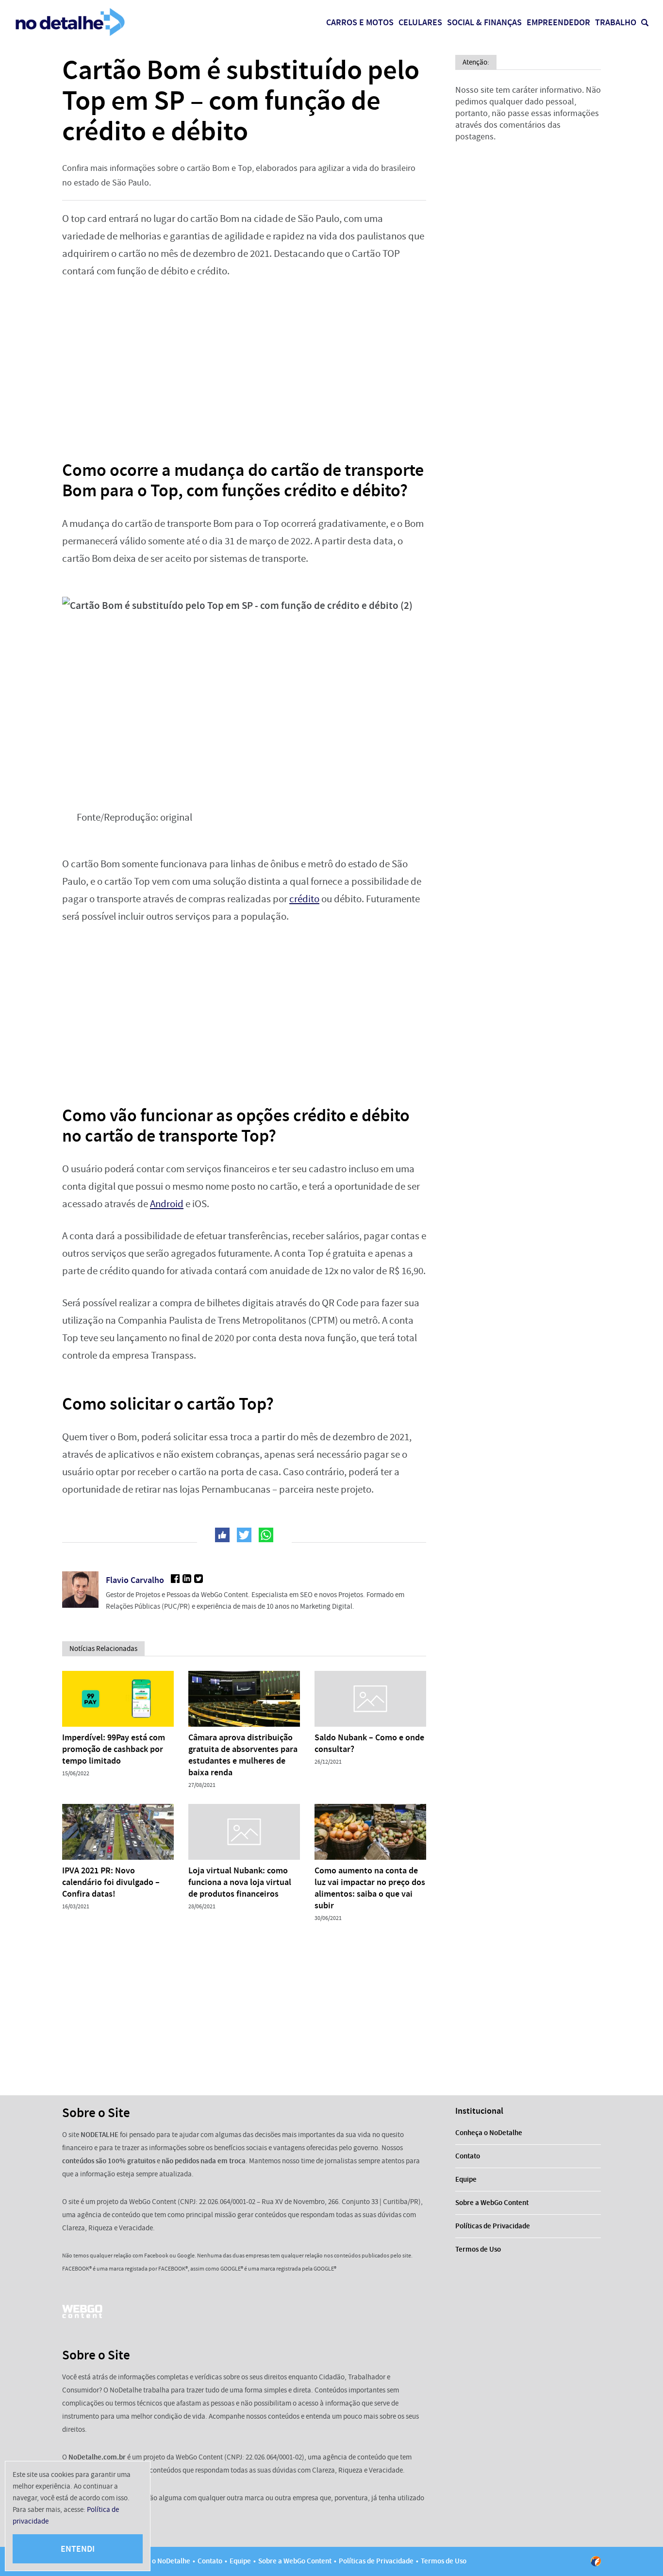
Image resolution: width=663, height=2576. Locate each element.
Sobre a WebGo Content (492, 2203)
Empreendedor (558, 22)
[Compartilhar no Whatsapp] (266, 1535)
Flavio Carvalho (135, 1580)
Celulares (420, 22)
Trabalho (616, 22)
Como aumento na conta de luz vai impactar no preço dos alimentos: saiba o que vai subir (370, 1888)
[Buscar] (645, 23)
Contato (468, 2156)
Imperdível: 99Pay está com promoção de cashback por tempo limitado (114, 1749)
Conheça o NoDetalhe (489, 2133)
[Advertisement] (244, 363)
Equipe (466, 2179)
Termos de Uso (478, 2249)
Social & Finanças (484, 22)
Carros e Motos (360, 22)
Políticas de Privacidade (493, 2226)
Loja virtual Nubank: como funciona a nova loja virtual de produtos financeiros (240, 1882)
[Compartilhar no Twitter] (244, 1535)
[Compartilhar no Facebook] (222, 1535)
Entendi (78, 2549)
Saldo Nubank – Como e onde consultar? (369, 1743)
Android (167, 1204)
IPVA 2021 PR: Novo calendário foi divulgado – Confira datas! (111, 1882)
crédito (304, 899)
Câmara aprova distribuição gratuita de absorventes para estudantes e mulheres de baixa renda (243, 1755)
